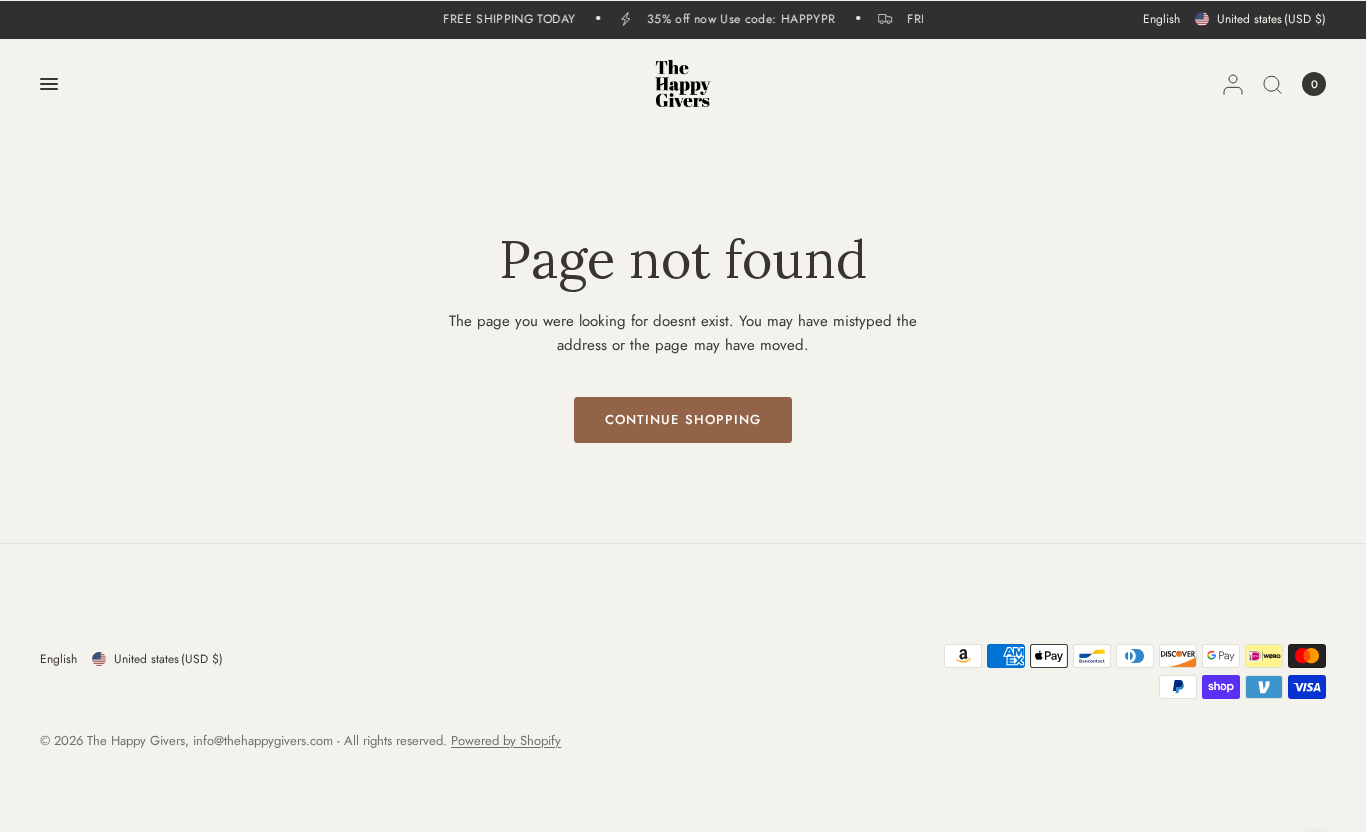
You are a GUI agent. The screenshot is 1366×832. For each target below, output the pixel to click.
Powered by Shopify (506, 740)
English (1161, 19)
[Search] (1272, 84)
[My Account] (1233, 84)
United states (1271, 19)
